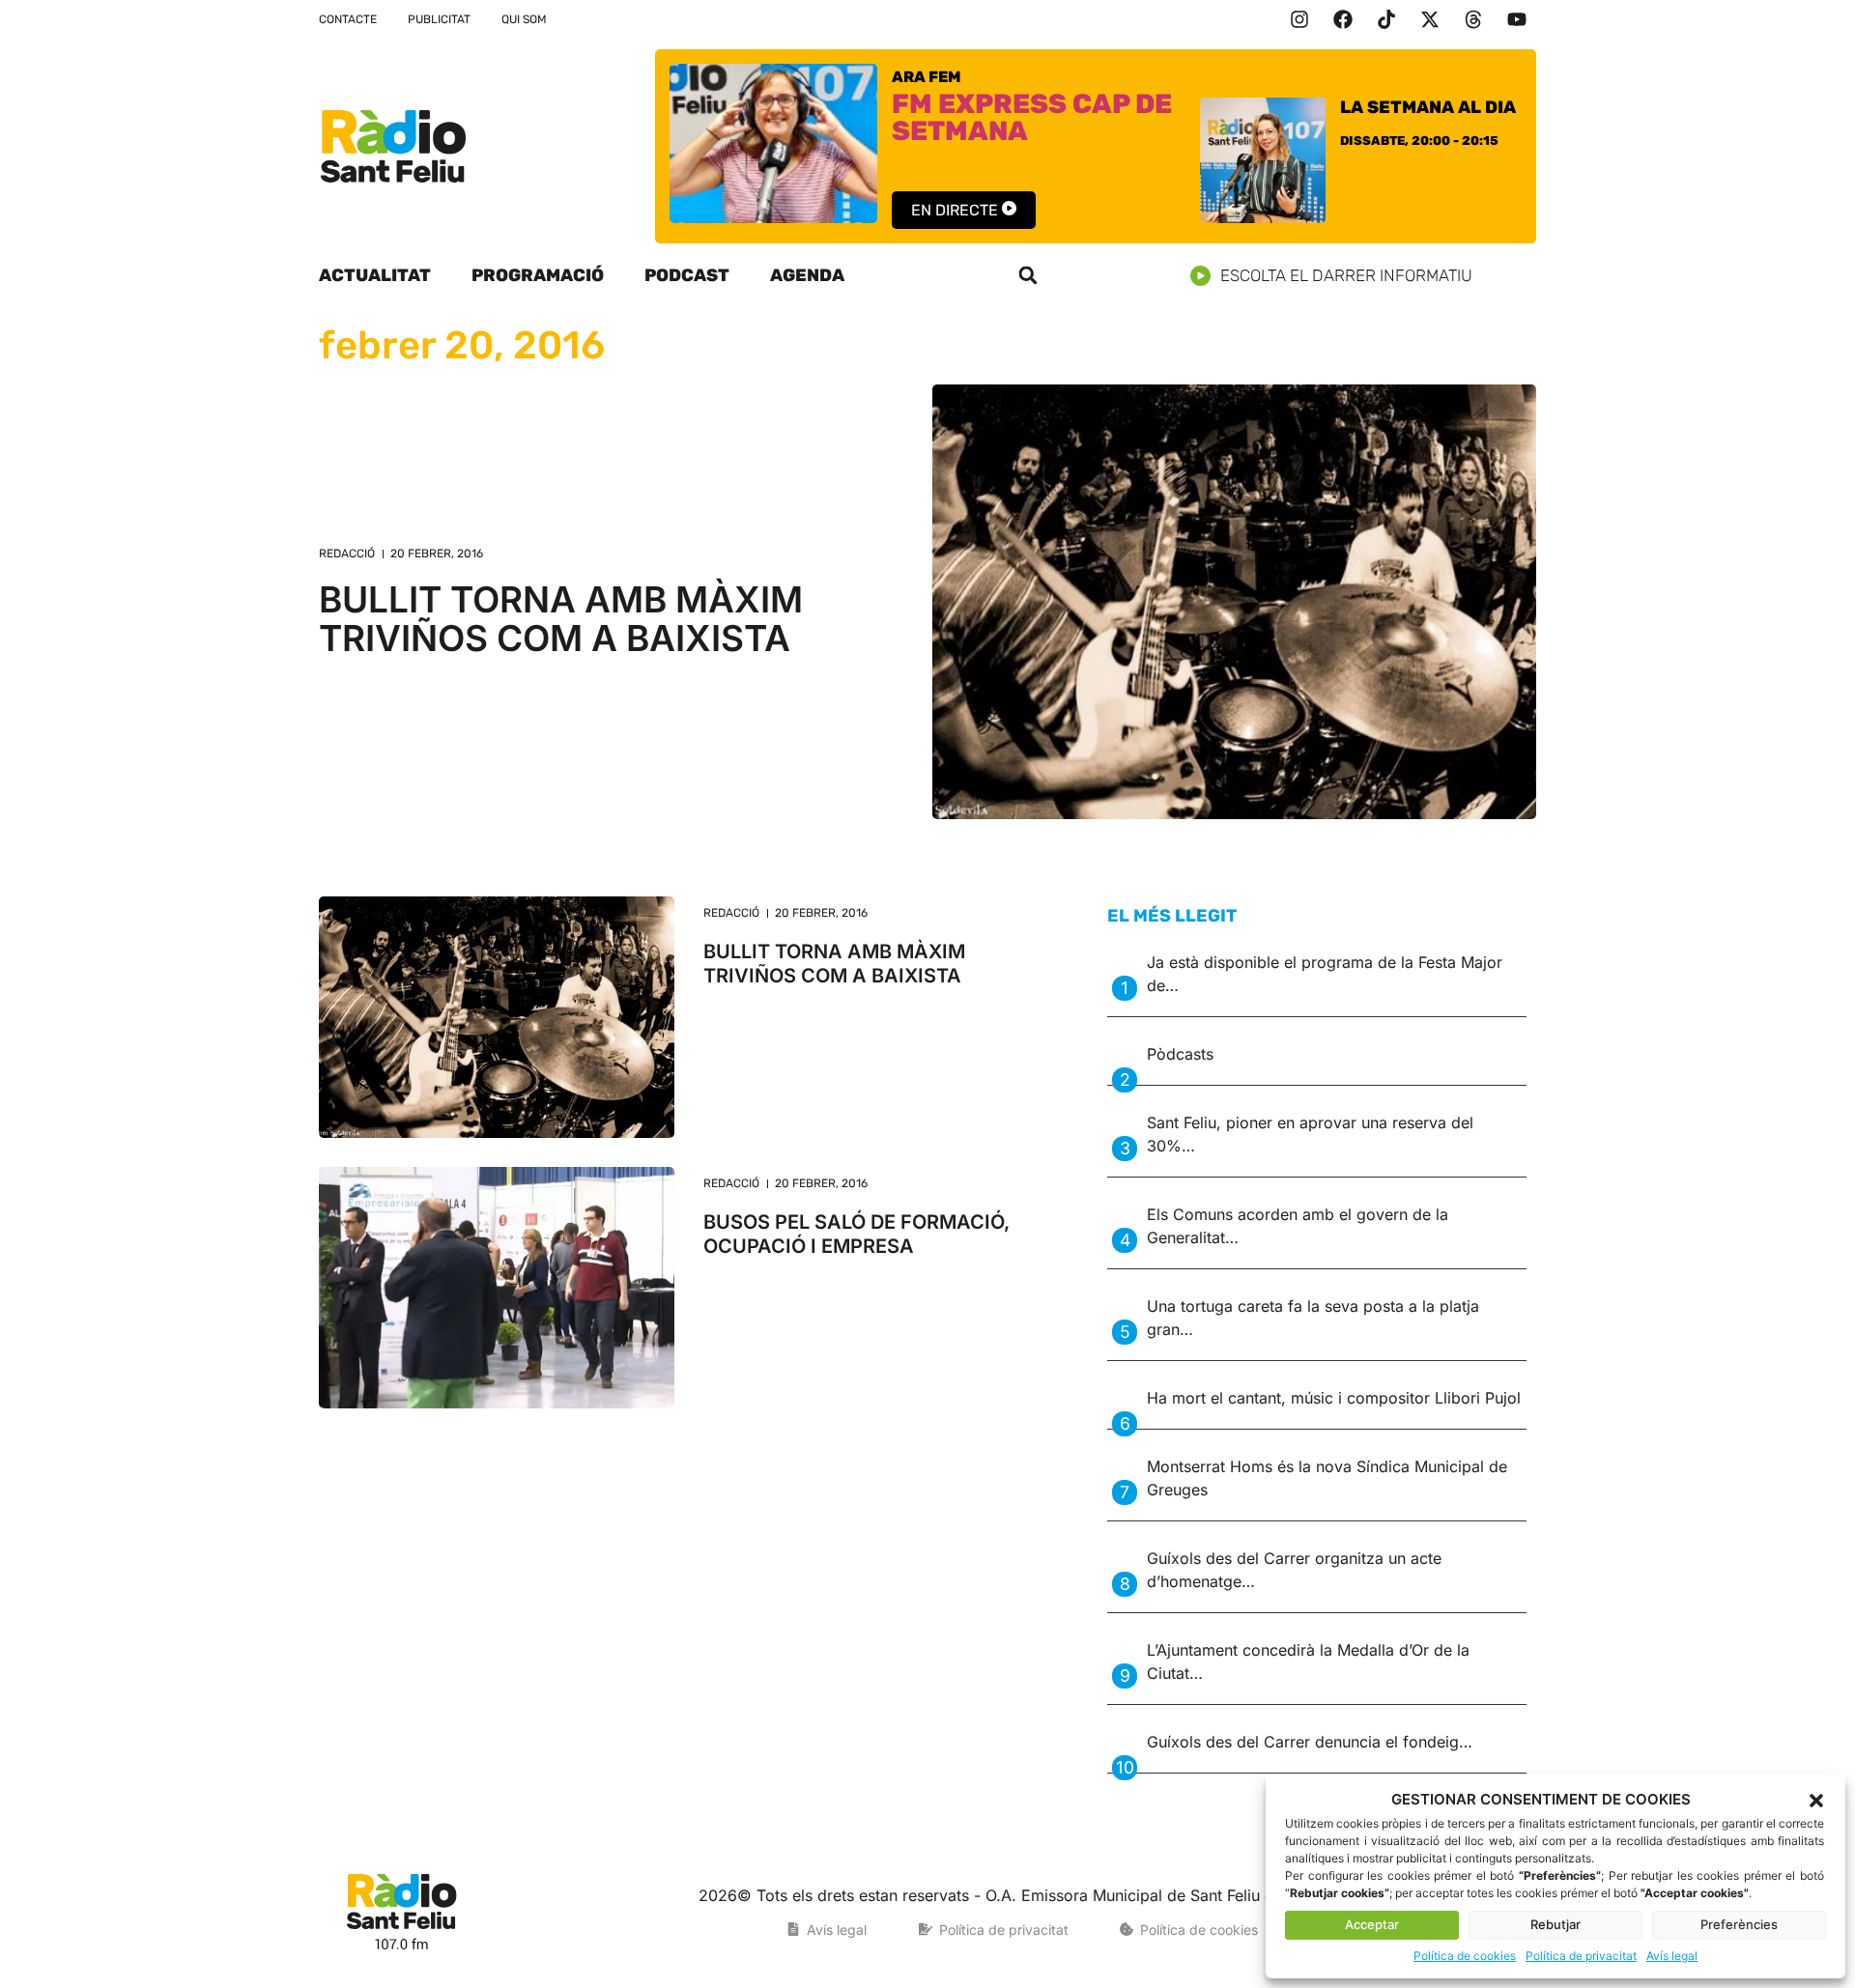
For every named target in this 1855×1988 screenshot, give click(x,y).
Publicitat (439, 19)
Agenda (807, 275)
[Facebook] (1343, 19)
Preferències (1739, 1924)
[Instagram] (1299, 19)
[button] (1816, 1801)
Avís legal (1672, 1956)
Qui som (524, 19)
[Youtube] (1517, 19)
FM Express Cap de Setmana (1032, 117)
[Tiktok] (1386, 19)
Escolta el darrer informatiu (1346, 275)
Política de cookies (1465, 1956)
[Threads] (1473, 19)
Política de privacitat (1581, 1956)
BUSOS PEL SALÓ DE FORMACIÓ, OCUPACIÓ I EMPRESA (856, 1234)
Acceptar (1372, 1924)
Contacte (348, 19)
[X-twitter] (1430, 19)
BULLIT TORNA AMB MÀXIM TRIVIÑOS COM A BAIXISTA (561, 619)
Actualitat (375, 275)
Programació (538, 275)
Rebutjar (1555, 1924)
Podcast (687, 275)
